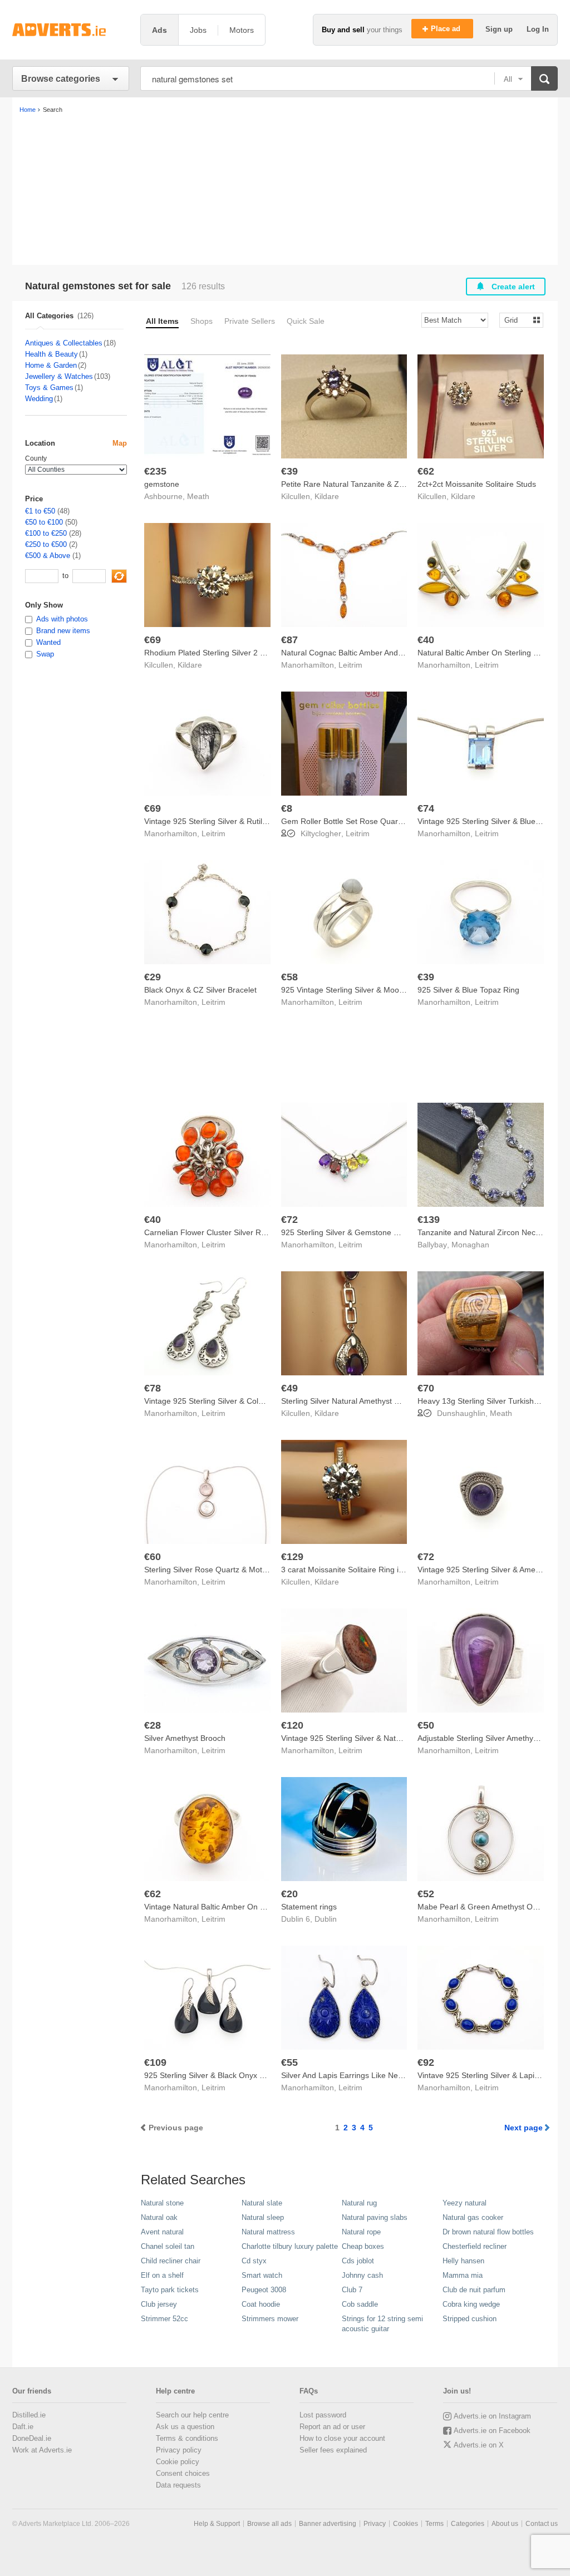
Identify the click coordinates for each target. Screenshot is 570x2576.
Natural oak (159, 2217)
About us (505, 2524)
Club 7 (352, 2290)
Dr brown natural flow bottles (488, 2232)
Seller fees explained (333, 2450)
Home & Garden (51, 365)
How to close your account (342, 2438)
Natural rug (359, 2203)
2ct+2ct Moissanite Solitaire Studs (477, 484)
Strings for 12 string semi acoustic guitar (382, 2324)
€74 (426, 808)
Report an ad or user (332, 2427)
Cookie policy (178, 2462)
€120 (292, 1725)
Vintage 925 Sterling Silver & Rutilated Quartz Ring (233, 821)
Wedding (39, 399)
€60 (153, 1557)
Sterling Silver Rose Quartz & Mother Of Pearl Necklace (242, 1570)
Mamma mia (463, 2275)
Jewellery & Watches (59, 376)
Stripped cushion (470, 2319)
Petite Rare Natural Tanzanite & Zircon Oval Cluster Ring (381, 484)
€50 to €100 (44, 522)
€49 (289, 1388)
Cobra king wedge (471, 2304)
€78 (153, 1388)
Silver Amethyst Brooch (185, 1738)
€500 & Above (48, 556)
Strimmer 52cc (164, 2319)
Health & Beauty (51, 354)
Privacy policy (179, 2450)
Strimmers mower (270, 2319)
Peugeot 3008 (264, 2290)
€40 (426, 640)
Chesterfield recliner (475, 2246)
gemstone (162, 484)
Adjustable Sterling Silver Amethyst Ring (488, 1738)
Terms (434, 2524)
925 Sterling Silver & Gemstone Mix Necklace (361, 1232)
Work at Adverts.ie (42, 2450)
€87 (289, 640)
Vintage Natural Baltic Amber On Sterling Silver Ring (235, 1907)
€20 (289, 1894)
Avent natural (162, 2232)
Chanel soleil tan (168, 2246)
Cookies (406, 2524)
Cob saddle (360, 2304)
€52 (426, 1894)
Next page (524, 2128)
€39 (289, 471)
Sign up (500, 29)
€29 (153, 977)
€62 (426, 471)
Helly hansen (463, 2261)
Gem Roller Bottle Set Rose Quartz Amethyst (360, 821)
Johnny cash (362, 2275)
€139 (429, 1220)
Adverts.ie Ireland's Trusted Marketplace (71, 30)
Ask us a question (185, 2427)
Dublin (326, 1919)
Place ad (447, 29)
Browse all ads (269, 2524)
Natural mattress (268, 2232)
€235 (155, 471)
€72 (289, 1220)
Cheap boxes (363, 2246)
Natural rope (361, 2232)
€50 (426, 1725)
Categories (468, 2524)
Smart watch (262, 2275)
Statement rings (309, 1907)
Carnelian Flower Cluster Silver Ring (208, 1232)
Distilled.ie (29, 2415)
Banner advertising (328, 2524)
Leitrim (350, 665)
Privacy (375, 2524)
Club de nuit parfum (474, 2290)
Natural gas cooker (473, 2217)
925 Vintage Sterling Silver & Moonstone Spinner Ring (376, 990)
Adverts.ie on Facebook (492, 2431)
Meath (198, 496)
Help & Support (217, 2524)
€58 (289, 977)
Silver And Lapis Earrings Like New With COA (361, 2075)
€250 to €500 (46, 544)
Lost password (323, 2415)
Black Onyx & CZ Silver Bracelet (200, 990)
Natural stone (162, 2203)
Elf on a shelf (162, 2275)
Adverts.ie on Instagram (492, 2416)
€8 (287, 808)
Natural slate (262, 2203)
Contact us (542, 2524)
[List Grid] (517, 320)
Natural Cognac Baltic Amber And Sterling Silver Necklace (382, 653)
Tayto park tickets (170, 2290)
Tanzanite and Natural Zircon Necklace (486, 1232)
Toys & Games (49, 388)
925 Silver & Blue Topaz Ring (468, 990)
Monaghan (470, 1245)
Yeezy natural (465, 2203)
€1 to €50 (40, 511)
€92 (426, 2062)
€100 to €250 (46, 533)
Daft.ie (23, 2427)
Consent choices (183, 2473)
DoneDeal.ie (32, 2438)
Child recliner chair (171, 2261)
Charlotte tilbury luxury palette (290, 2246)
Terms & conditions (187, 2438)
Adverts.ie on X (479, 2445)
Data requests (178, 2485)
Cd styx (254, 2261)
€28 (153, 1725)
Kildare (327, 496)
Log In (538, 29)
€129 (292, 1557)
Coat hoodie (261, 2304)
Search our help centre (192, 2415)
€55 (289, 2062)
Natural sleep (263, 2217)
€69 (153, 640)
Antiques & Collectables (64, 343)
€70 (426, 1388)
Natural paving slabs (375, 2217)
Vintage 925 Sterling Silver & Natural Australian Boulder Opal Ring (397, 1738)
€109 (155, 2062)
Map (120, 443)
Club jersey (159, 2304)
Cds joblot (358, 2261)
